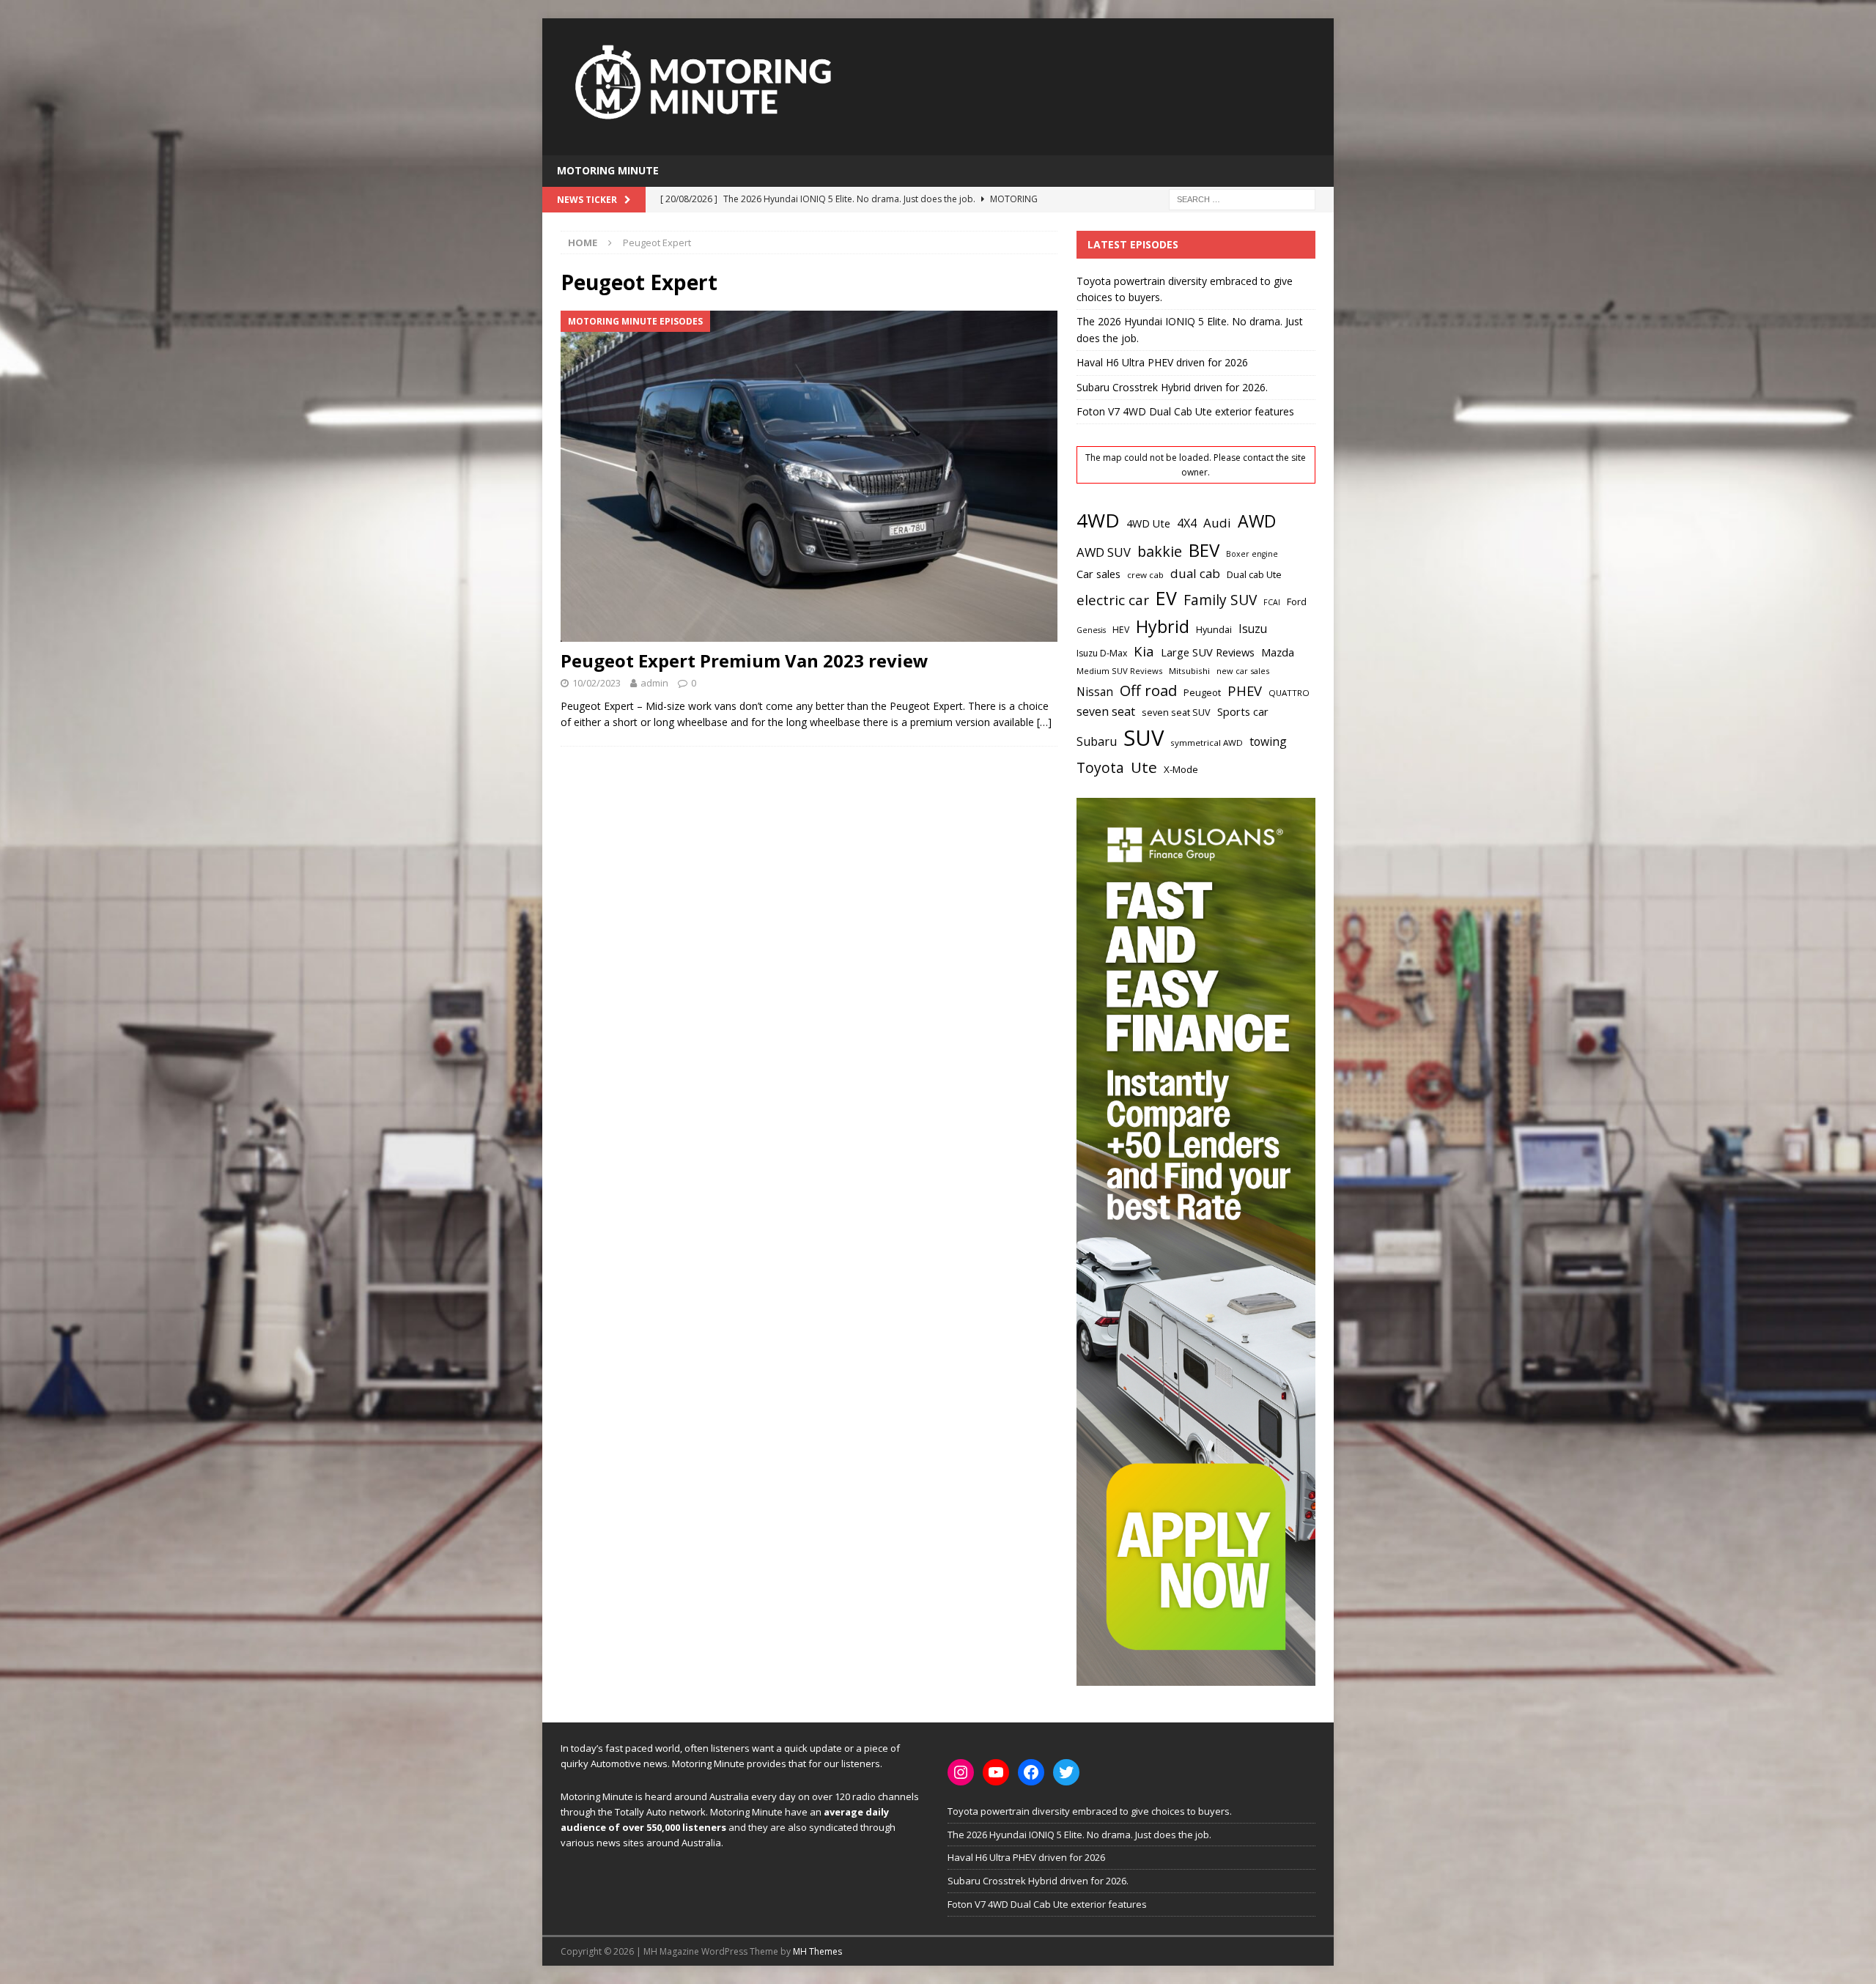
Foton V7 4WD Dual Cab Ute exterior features (1185, 411)
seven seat (1106, 711)
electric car (1113, 600)
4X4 (1187, 523)
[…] (1044, 722)
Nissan (1095, 692)
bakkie (1160, 551)
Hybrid (1163, 626)
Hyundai (1214, 630)
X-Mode (1181, 769)
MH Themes (817, 1951)
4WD (1098, 520)
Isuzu (1253, 629)
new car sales (1243, 671)
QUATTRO (1289, 693)
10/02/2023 (597, 683)
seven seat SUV (1176, 712)
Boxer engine (1252, 554)
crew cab (1145, 575)
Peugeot (1202, 692)
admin (654, 683)
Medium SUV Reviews (1119, 671)
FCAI (1272, 602)
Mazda (1278, 652)
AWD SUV (1104, 552)
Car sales (1098, 574)
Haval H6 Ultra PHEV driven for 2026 (1162, 362)
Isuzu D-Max (1102, 653)
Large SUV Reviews (1208, 652)
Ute (1144, 767)
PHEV (1245, 691)
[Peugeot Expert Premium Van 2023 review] (809, 476)
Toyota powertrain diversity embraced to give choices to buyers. (1090, 1811)
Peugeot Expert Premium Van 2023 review (745, 660)
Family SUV (1220, 600)
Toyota (1100, 767)
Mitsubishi (1189, 671)
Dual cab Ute (1254, 574)
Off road (1148, 690)
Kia (1144, 651)
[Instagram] (961, 1772)
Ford (1297, 602)
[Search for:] (1242, 198)
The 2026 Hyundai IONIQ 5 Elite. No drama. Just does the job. (1079, 1835)
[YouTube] (996, 1772)
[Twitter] (1066, 1772)
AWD (1257, 521)
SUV (1144, 738)
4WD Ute (1148, 523)
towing (1268, 741)
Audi (1217, 523)
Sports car (1243, 711)
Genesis (1091, 630)
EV (1166, 598)
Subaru (1097, 741)
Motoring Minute (608, 170)
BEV (1204, 550)
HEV (1121, 630)
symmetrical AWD (1207, 743)
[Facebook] (1031, 1772)
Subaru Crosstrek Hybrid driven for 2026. (1172, 387)
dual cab (1195, 573)
